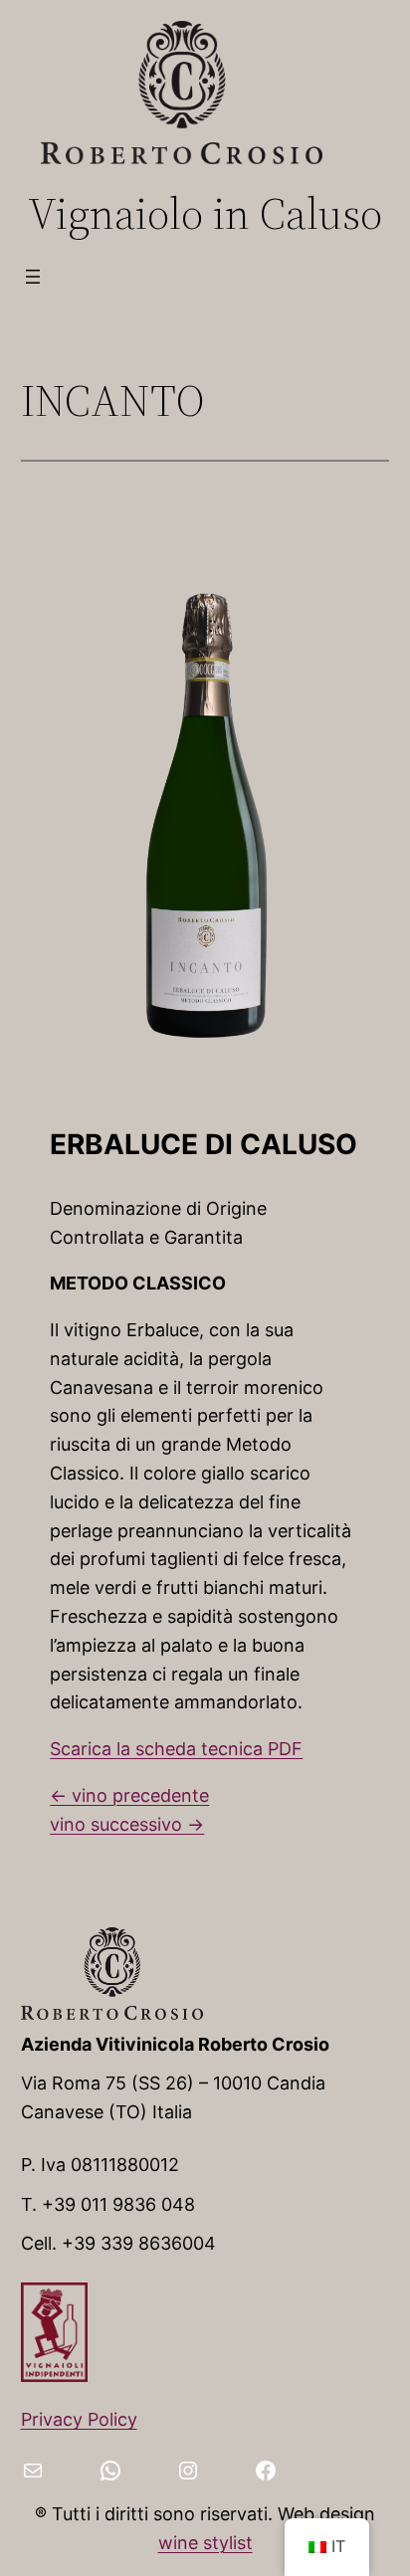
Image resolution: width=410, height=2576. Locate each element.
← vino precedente (129, 1795)
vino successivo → (127, 1824)
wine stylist (205, 2543)
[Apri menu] (33, 277)
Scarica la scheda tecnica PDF (176, 1749)
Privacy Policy (79, 2419)
